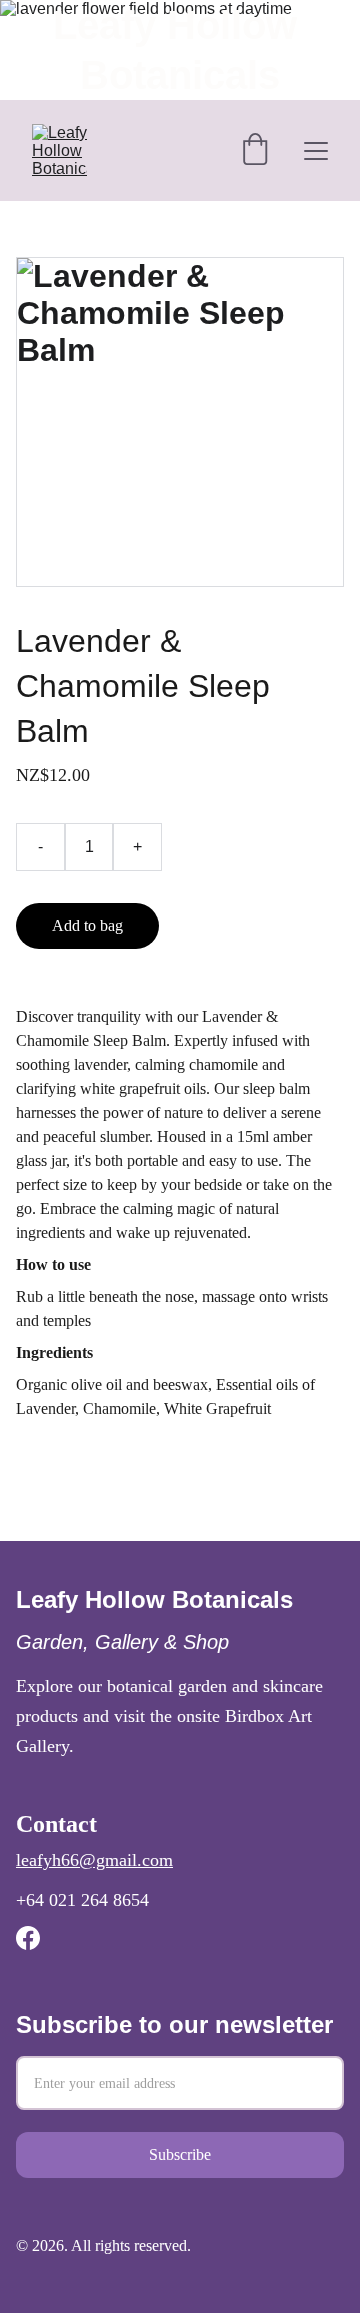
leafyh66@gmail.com (94, 1860)
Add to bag (87, 925)
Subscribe (180, 2154)
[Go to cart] (255, 151)
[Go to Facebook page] (28, 1938)
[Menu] (316, 151)
